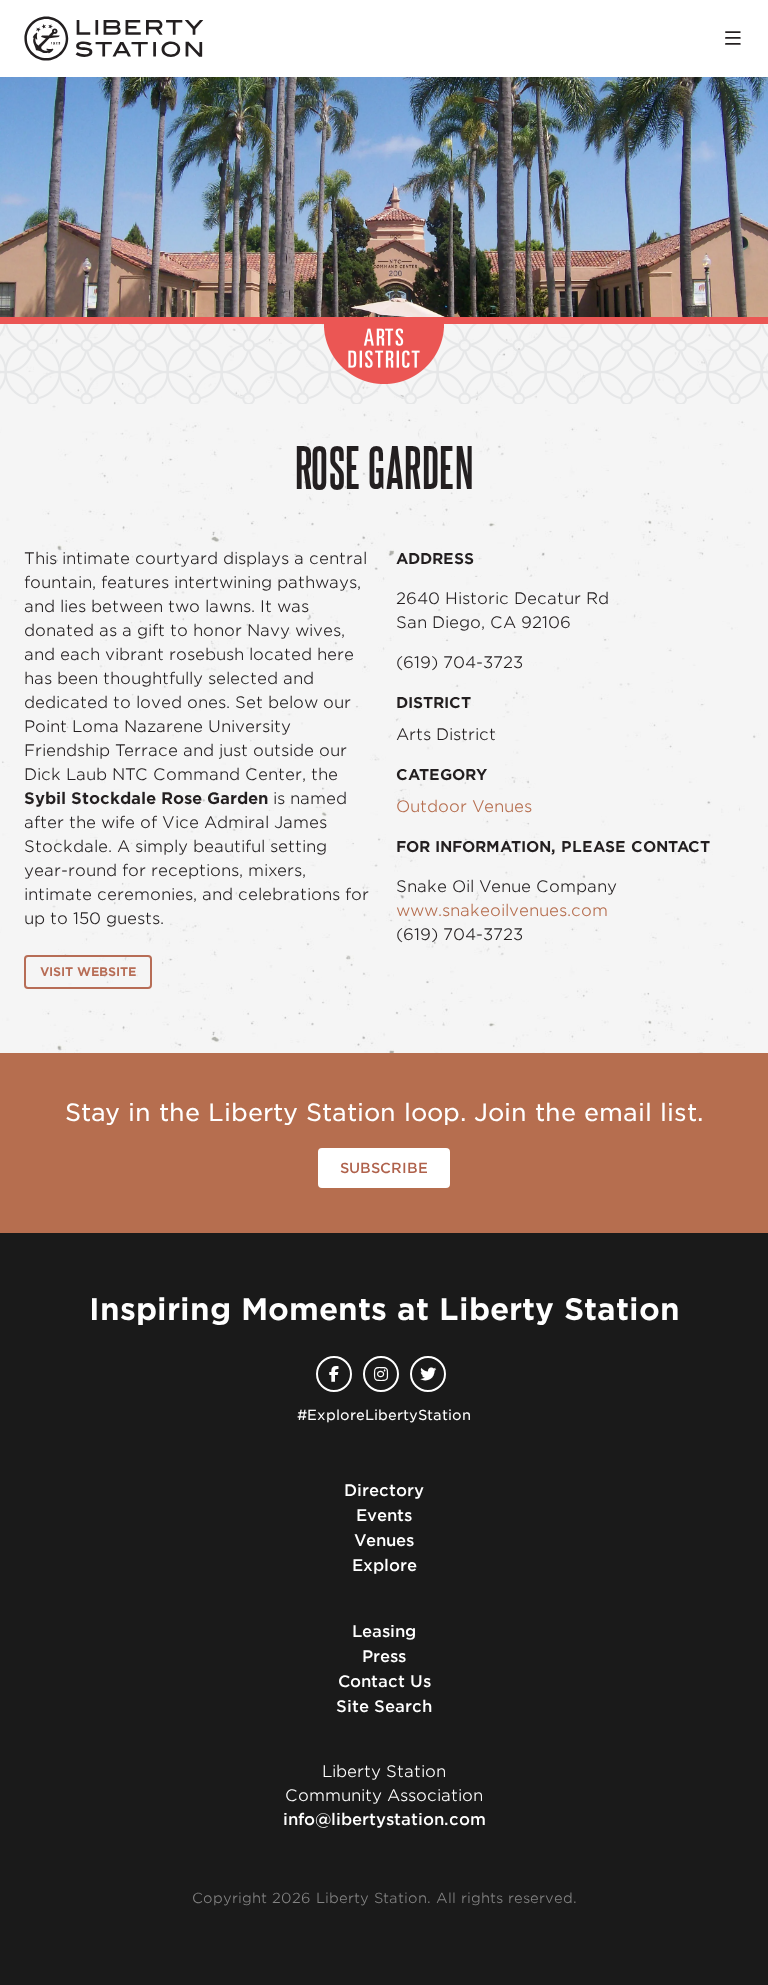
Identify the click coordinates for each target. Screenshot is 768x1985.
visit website (88, 971)
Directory (384, 1490)
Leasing (384, 1631)
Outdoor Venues (464, 806)
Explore (384, 1565)
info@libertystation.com (384, 1819)
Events (384, 1515)
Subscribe (384, 1168)
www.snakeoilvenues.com (502, 910)
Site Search (384, 1706)
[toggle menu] (733, 38)
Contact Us (384, 1681)
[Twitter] (428, 1374)
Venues (384, 1540)
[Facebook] (334, 1374)
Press (384, 1656)
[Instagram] (381, 1374)
